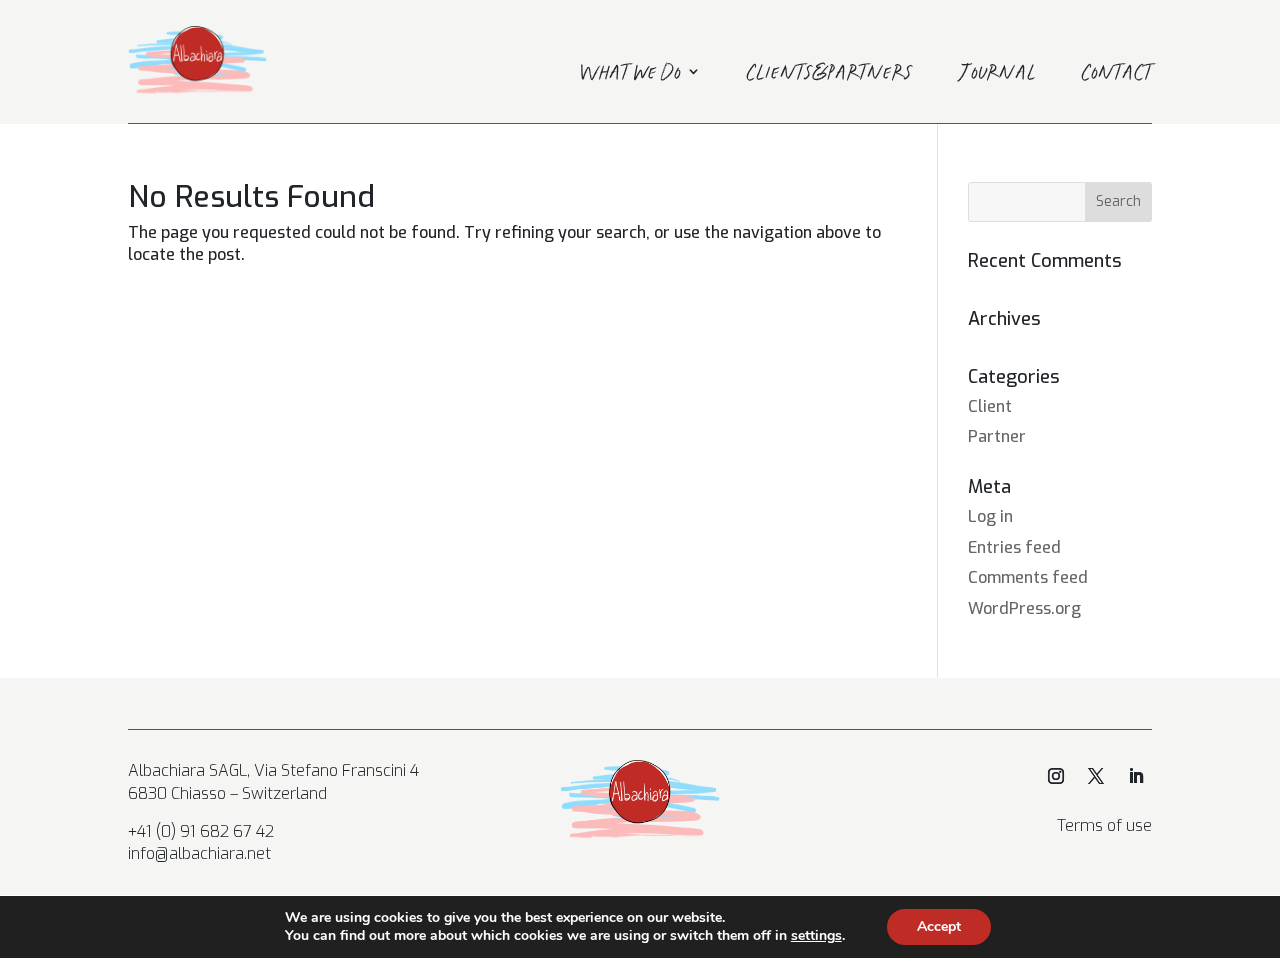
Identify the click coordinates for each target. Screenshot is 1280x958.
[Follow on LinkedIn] (1136, 776)
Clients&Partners (830, 75)
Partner (997, 436)
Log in (990, 516)
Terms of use (1104, 825)
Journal (997, 75)
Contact (1117, 75)
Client (990, 406)
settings (816, 936)
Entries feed (1014, 547)
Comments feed (1028, 577)
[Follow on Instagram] (1056, 776)
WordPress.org (1024, 608)
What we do (630, 75)
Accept (939, 926)
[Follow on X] (1096, 776)
